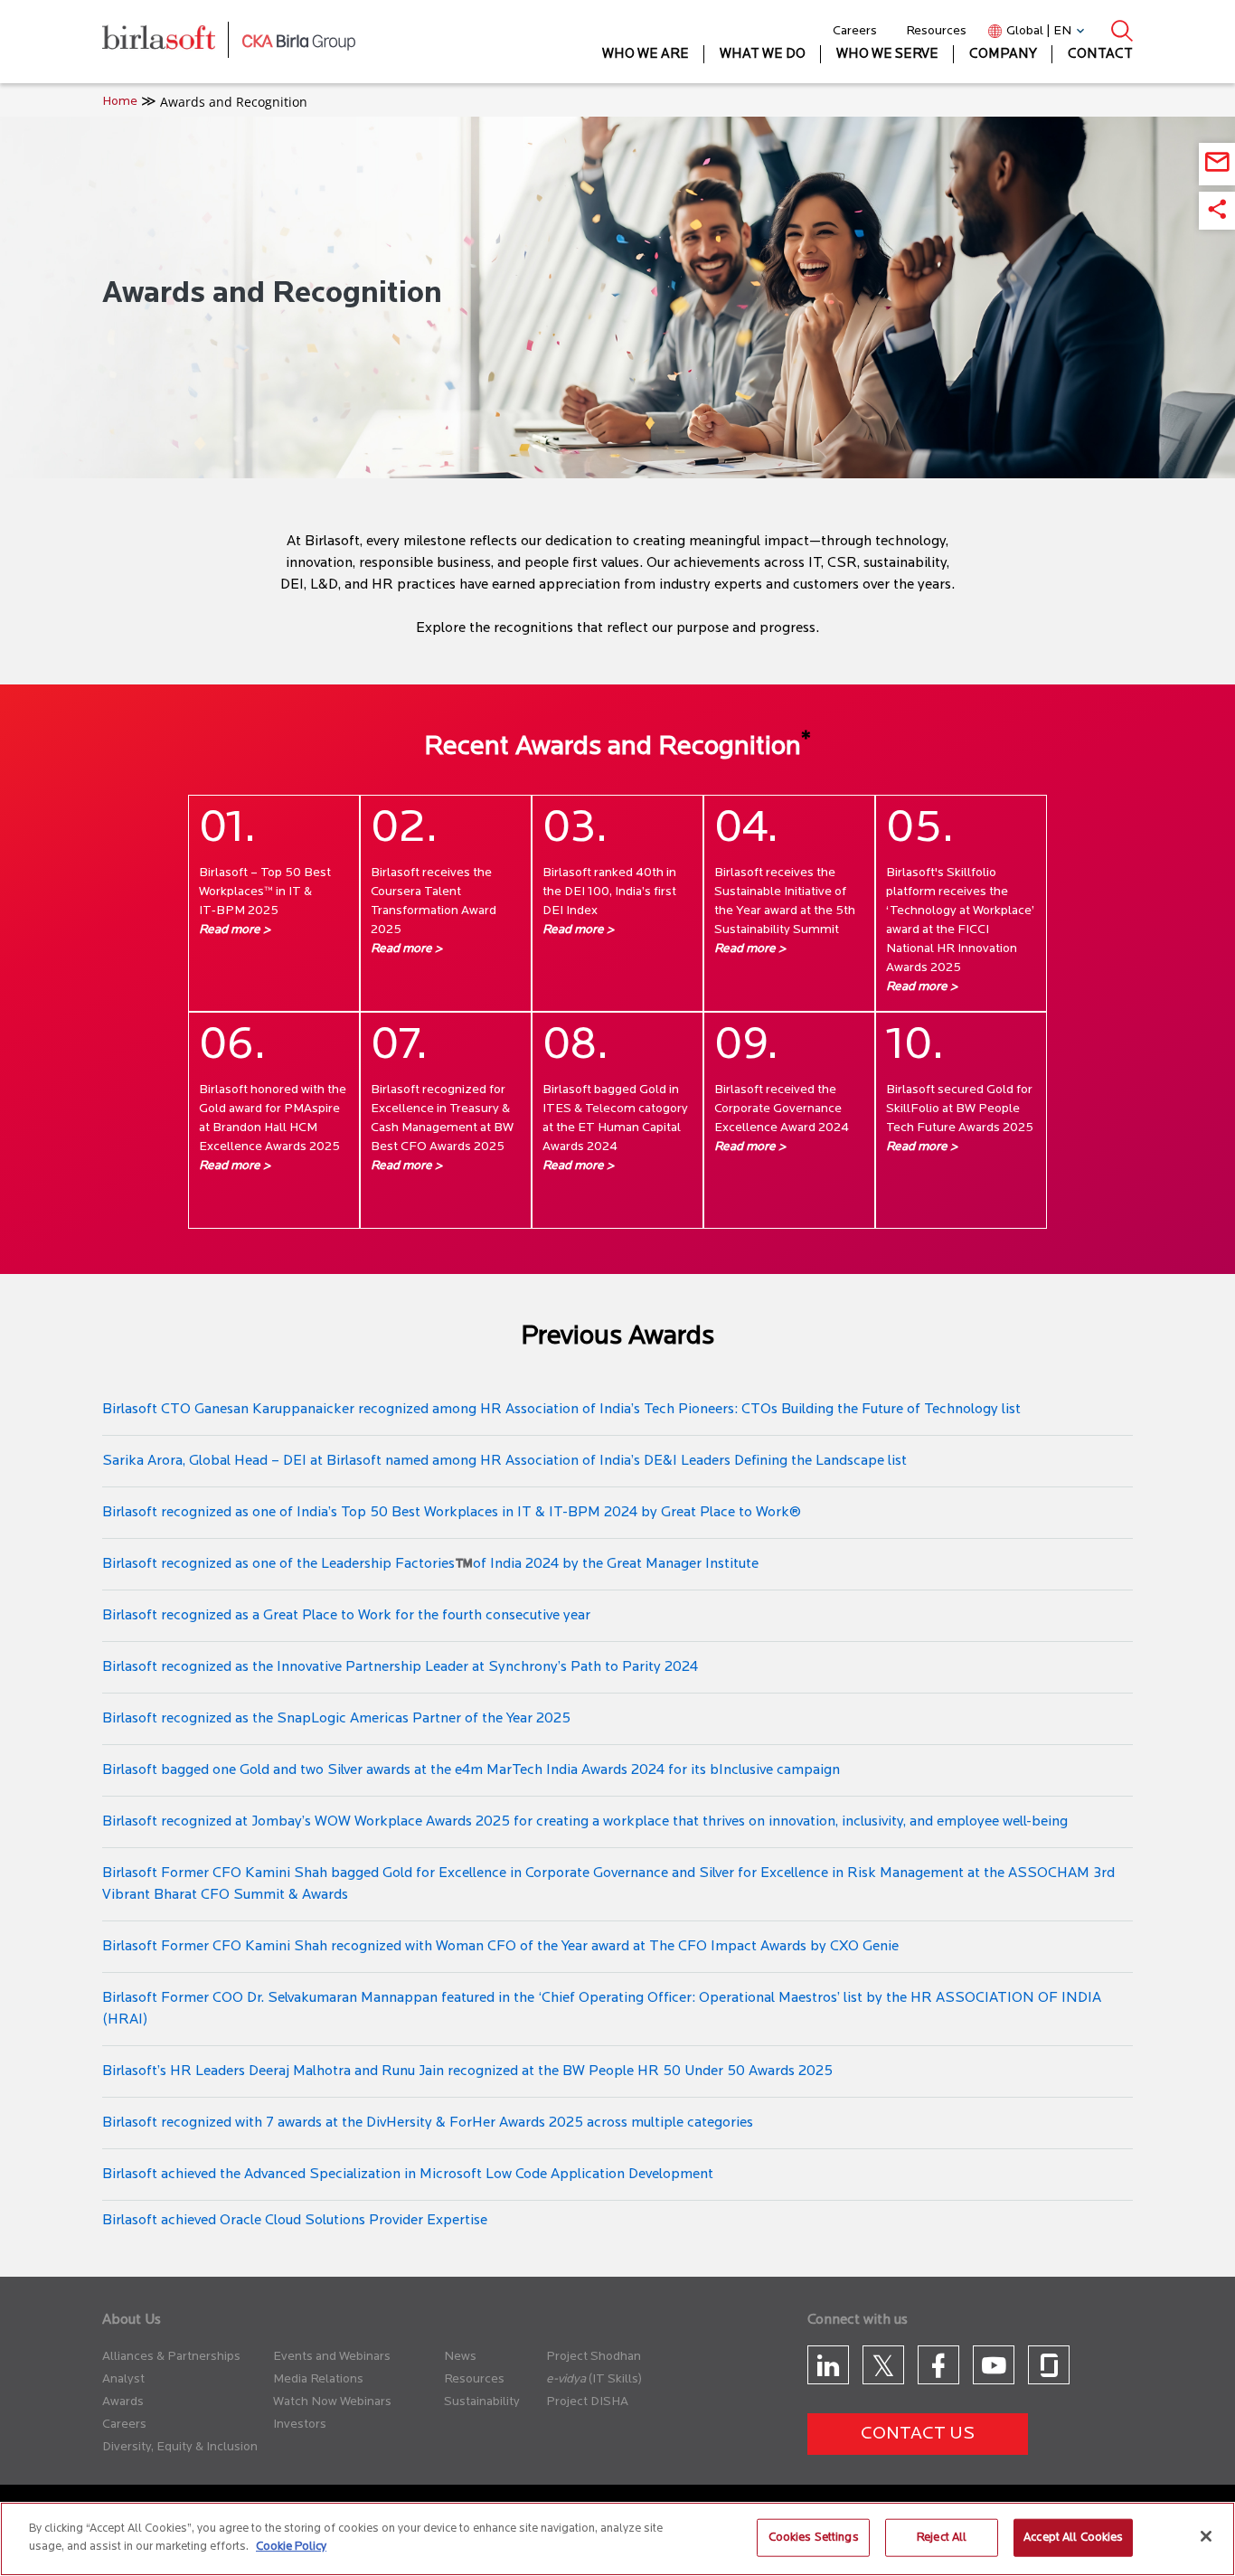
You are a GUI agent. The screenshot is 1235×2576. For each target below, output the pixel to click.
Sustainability (482, 2402)
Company (1003, 55)
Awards (123, 2402)
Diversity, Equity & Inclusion (180, 2447)
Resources (936, 31)
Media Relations (318, 2379)
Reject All (942, 2538)
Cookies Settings (814, 2538)
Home (120, 102)
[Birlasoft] (172, 42)
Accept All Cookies (1073, 2538)
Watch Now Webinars (332, 2402)
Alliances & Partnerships (171, 2357)
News (460, 2357)
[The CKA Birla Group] (299, 42)
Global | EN (1039, 31)
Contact (1100, 55)
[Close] (1206, 2536)
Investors (300, 2425)
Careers (855, 31)
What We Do (763, 55)
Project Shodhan (594, 2357)
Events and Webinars (332, 2357)
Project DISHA (587, 2402)
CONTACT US (918, 2434)
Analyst (123, 2379)
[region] (617, 2539)
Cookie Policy (291, 2546)
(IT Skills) (615, 2379)
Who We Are (646, 55)
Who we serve (887, 55)
